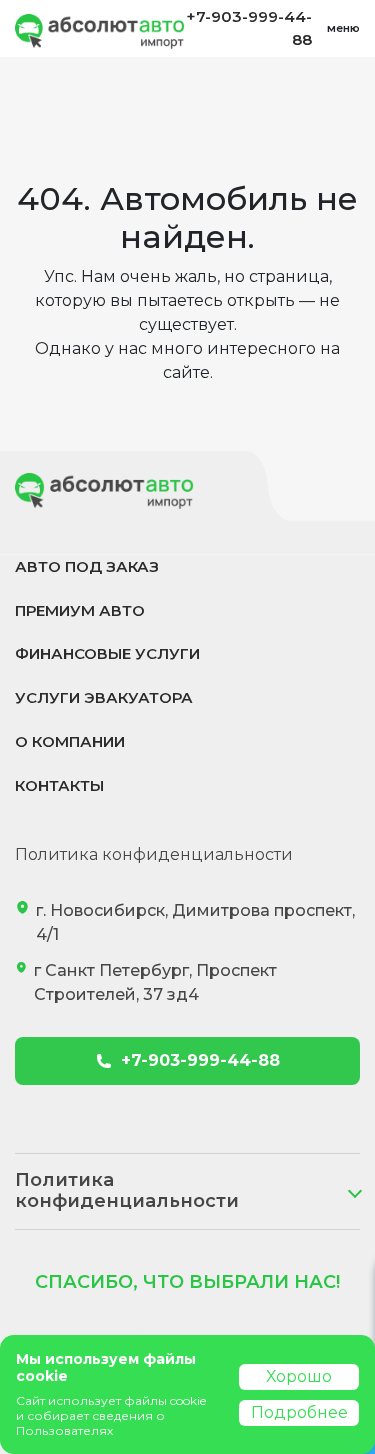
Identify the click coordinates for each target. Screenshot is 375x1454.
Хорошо (299, 1376)
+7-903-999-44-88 (249, 28)
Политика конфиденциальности (154, 854)
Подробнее (299, 1412)
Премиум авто (80, 610)
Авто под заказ (87, 566)
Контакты (59, 785)
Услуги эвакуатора (104, 697)
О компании (70, 741)
